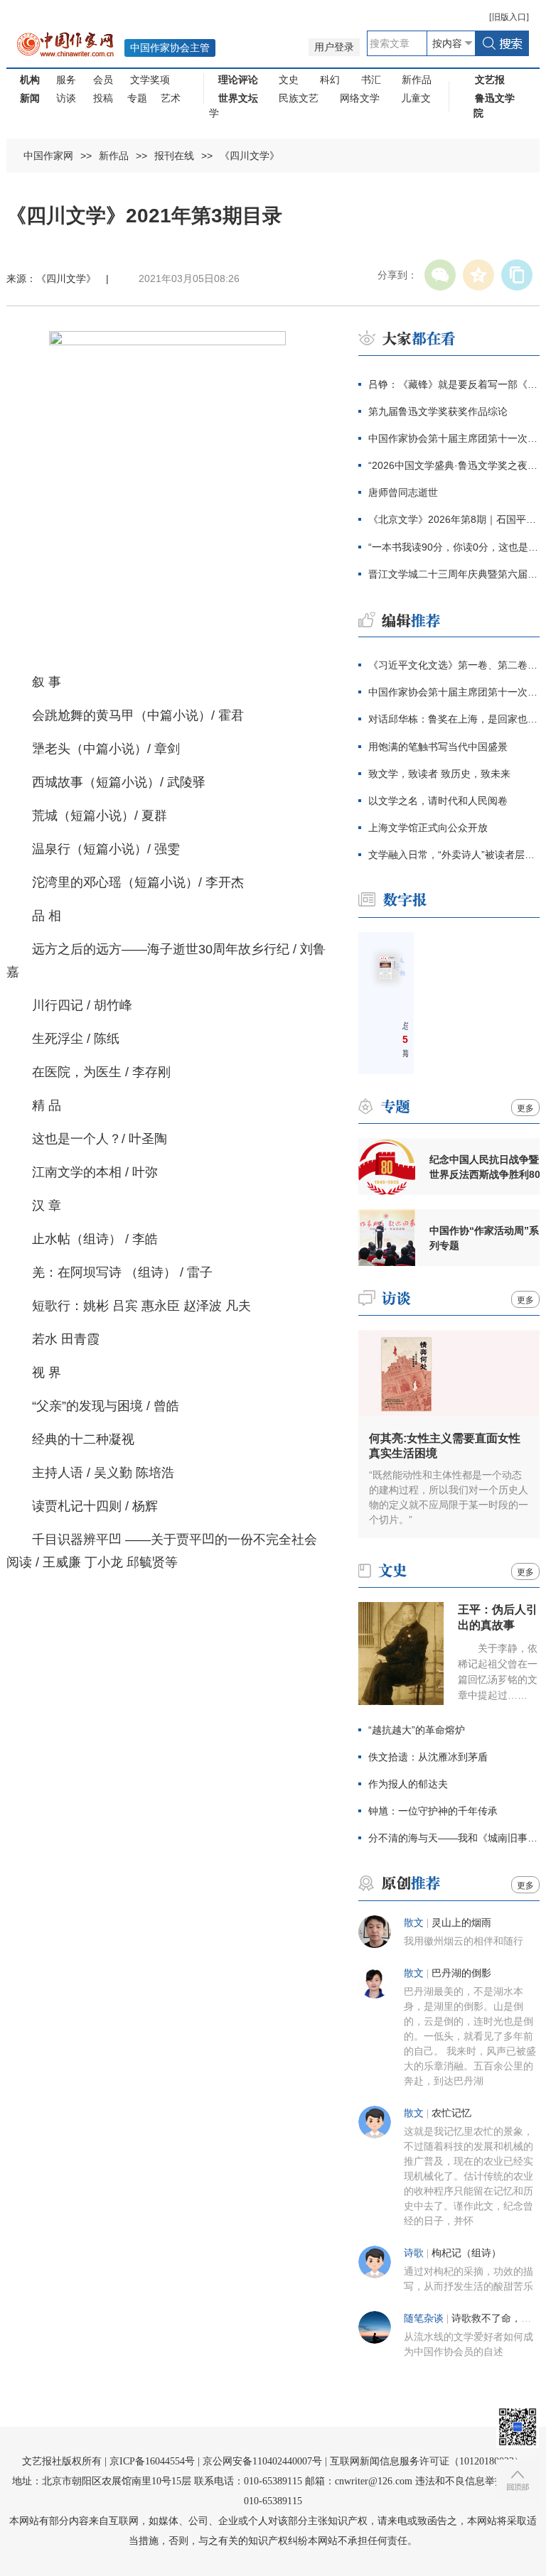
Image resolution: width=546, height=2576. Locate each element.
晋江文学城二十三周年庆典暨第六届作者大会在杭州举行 (454, 574)
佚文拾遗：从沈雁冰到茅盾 (428, 1757)
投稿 (103, 98)
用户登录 (334, 47)
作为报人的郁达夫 (408, 1784)
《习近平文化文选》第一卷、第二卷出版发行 (454, 665)
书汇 (371, 80)
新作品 (417, 80)
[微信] (440, 275)
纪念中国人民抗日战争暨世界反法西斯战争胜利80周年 (485, 1167)
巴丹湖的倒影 (461, 1973)
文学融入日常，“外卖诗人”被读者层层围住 (454, 855)
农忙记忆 (451, 2113)
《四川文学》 (250, 156)
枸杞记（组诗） (466, 2253)
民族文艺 (299, 98)
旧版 (509, 17)
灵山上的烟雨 (461, 1923)
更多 (525, 1108)
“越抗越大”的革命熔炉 (417, 1730)
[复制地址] (517, 275)
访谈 (66, 98)
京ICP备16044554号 (152, 2461)
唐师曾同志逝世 (403, 492)
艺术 (171, 98)
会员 (103, 80)
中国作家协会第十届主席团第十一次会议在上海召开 (454, 438)
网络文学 (360, 98)
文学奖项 (150, 80)
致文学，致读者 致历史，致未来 (439, 774)
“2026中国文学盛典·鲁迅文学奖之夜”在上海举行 (454, 465)
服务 (66, 80)
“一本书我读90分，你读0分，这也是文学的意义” (454, 547)
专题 (137, 98)
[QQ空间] (478, 275)
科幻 (330, 80)
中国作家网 (48, 156)
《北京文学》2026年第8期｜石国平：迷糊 (454, 519)
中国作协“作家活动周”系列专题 (484, 1238)
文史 (289, 80)
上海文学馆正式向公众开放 (428, 828)
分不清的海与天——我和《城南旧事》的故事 (454, 1838)
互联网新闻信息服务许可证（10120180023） (427, 2461)
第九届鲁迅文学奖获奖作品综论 (438, 411)
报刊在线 (174, 156)
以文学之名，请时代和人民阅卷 (438, 801)
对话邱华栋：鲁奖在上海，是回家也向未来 (454, 719)
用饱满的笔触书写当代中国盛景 (438, 747)
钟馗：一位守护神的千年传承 (433, 1811)
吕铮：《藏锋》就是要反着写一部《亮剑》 (454, 384)
